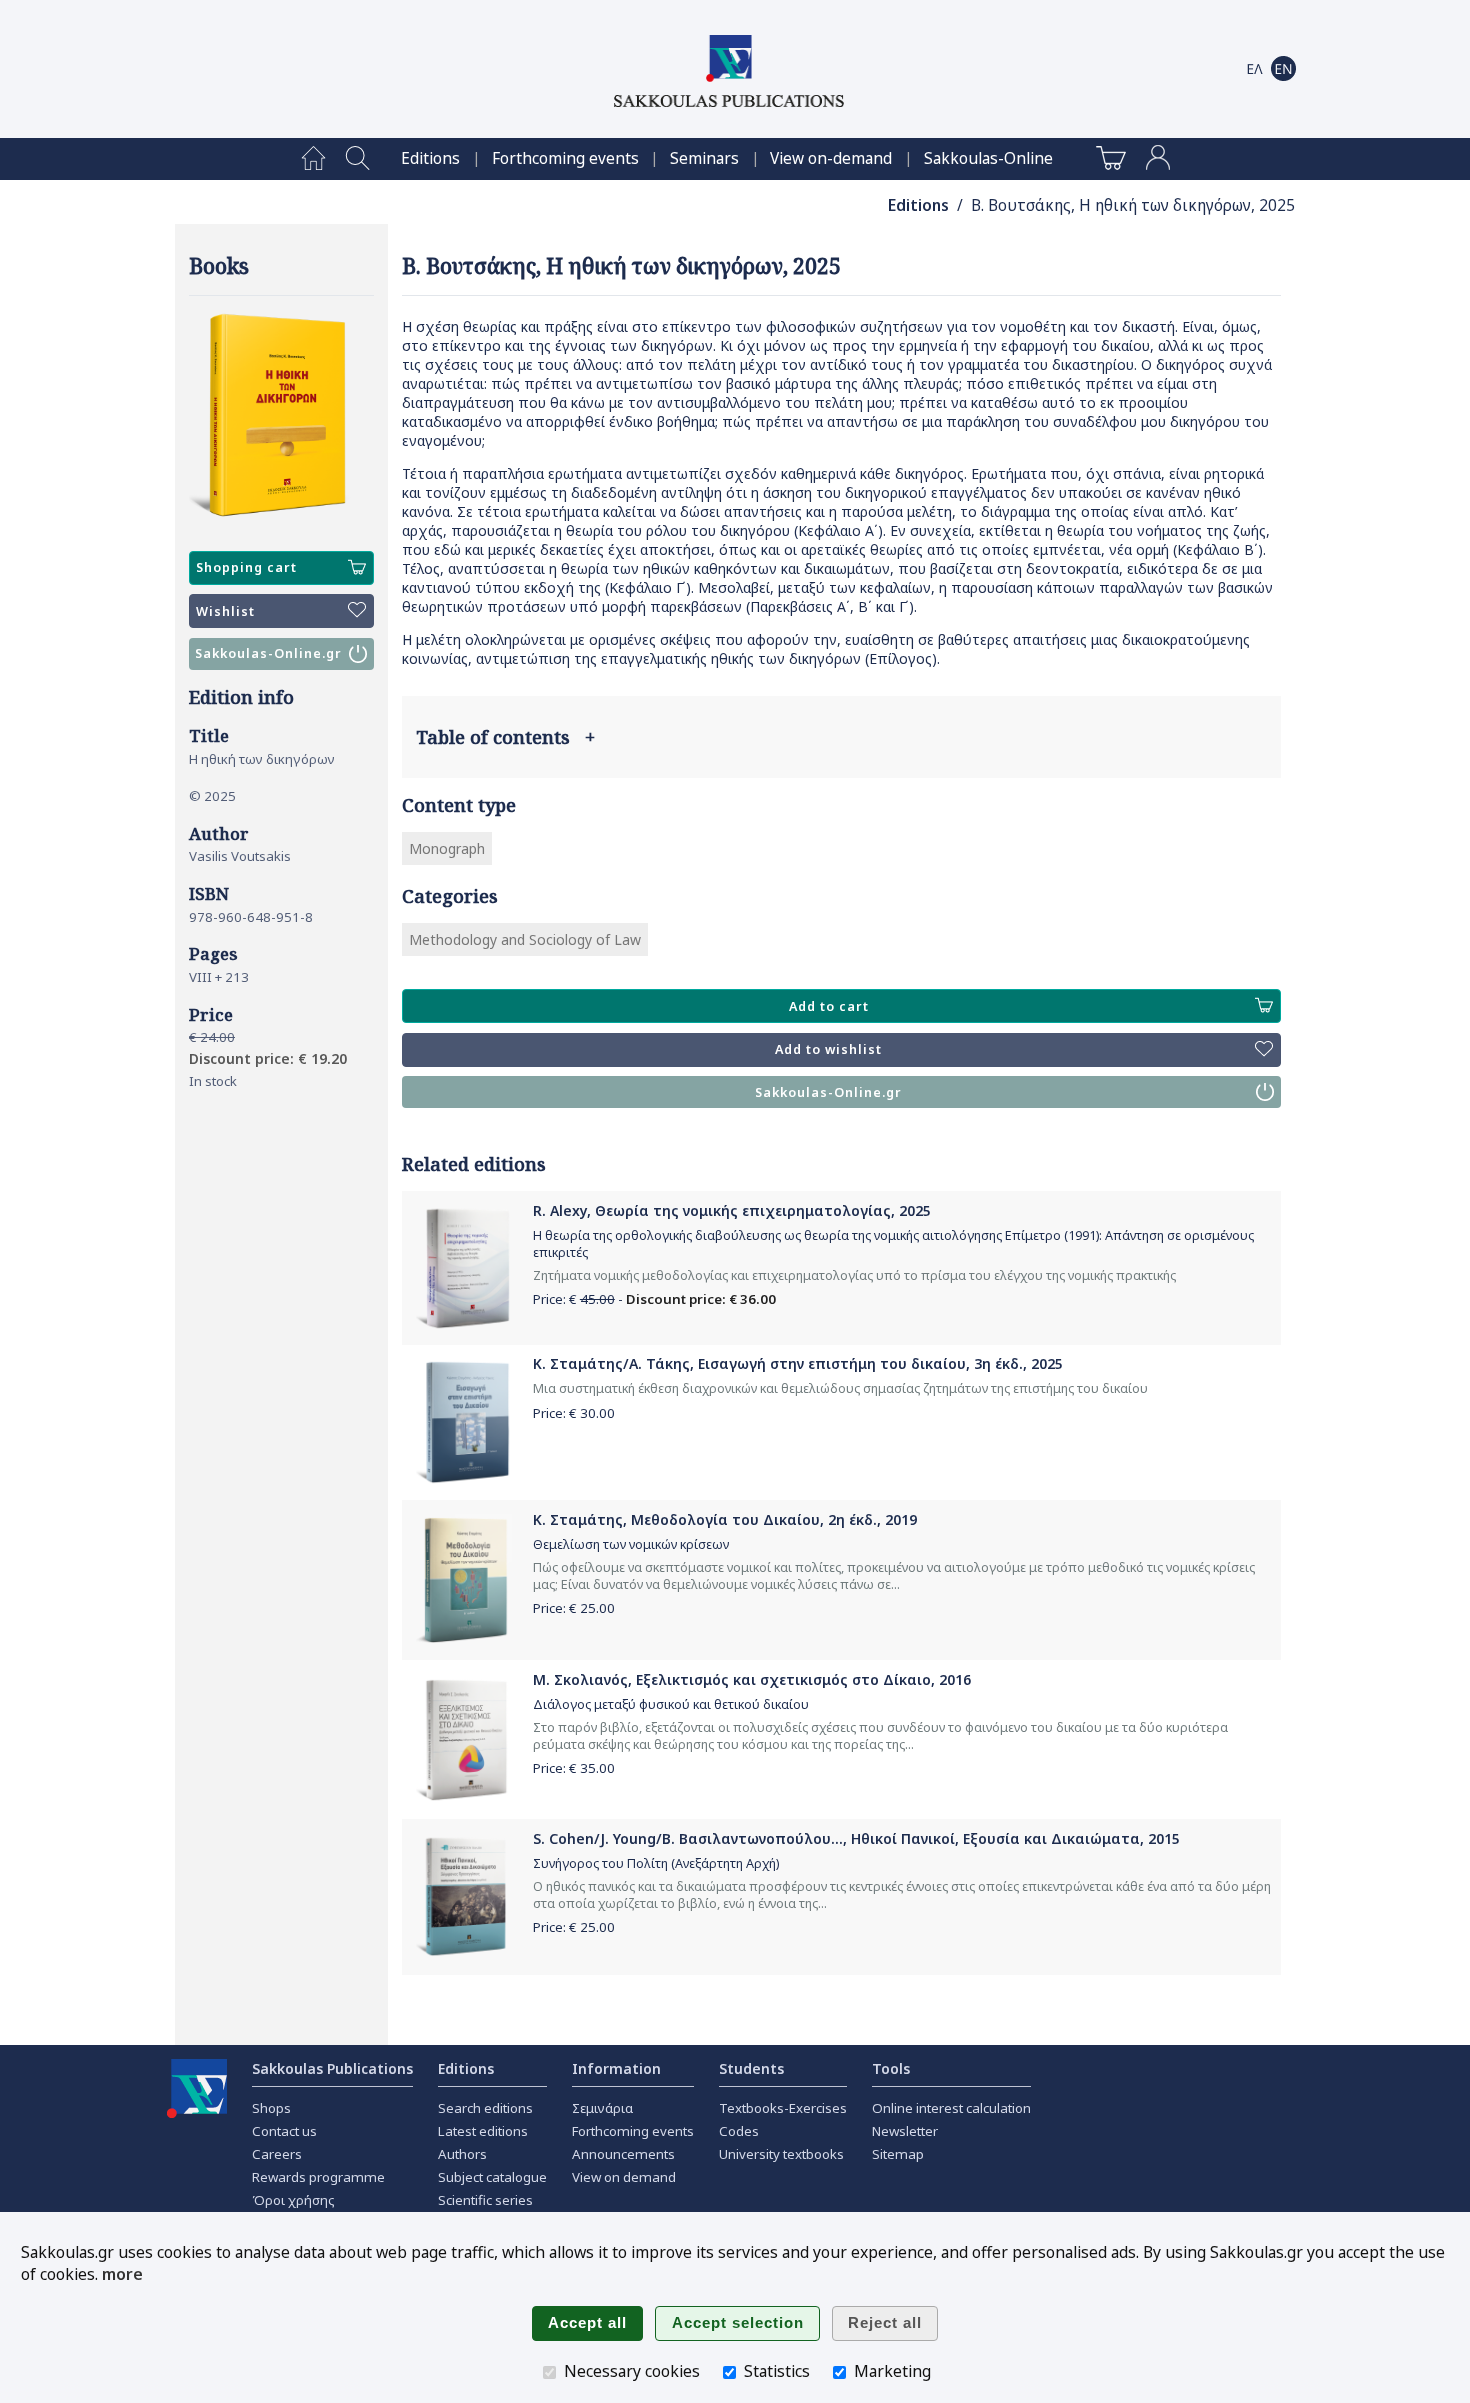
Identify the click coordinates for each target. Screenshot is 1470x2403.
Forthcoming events (565, 158)
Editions (430, 158)
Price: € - (654, 1299)
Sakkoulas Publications (332, 2068)
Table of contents (505, 737)
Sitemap (898, 2154)
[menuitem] (313, 159)
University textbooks (781, 2154)
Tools (891, 2068)
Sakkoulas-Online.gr (268, 653)
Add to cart (829, 1006)
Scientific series (485, 2200)
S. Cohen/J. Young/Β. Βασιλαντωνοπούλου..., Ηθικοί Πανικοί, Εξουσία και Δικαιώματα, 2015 (856, 1838)
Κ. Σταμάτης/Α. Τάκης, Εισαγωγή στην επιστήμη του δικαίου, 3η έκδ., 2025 (798, 1363)
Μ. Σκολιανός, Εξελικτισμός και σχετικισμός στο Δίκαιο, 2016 (752, 1679)
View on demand (624, 2177)
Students (751, 2068)
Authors (462, 2154)
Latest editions (483, 2131)
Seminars (704, 158)
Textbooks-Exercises (783, 2108)
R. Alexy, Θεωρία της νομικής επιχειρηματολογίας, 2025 (732, 1210)
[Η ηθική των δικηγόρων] (281, 416)
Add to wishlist (828, 1049)
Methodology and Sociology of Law (525, 939)
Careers (277, 2154)
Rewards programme (318, 2177)
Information (616, 2068)
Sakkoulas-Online (988, 158)
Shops (271, 2108)
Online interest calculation (951, 2108)
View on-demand (831, 158)
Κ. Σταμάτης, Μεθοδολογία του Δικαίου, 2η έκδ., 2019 (725, 1519)
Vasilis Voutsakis (240, 856)
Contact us (284, 2131)
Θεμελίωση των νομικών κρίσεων (631, 1544)
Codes (739, 2131)
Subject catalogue (492, 2177)
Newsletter (905, 2131)
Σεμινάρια (602, 2108)
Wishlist (225, 611)
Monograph (447, 848)
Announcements (623, 2154)
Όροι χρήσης (293, 2200)
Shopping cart (246, 567)
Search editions (485, 2108)
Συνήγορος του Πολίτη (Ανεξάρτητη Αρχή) (656, 1863)
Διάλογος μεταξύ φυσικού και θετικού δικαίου (671, 1704)
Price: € (574, 1413)
